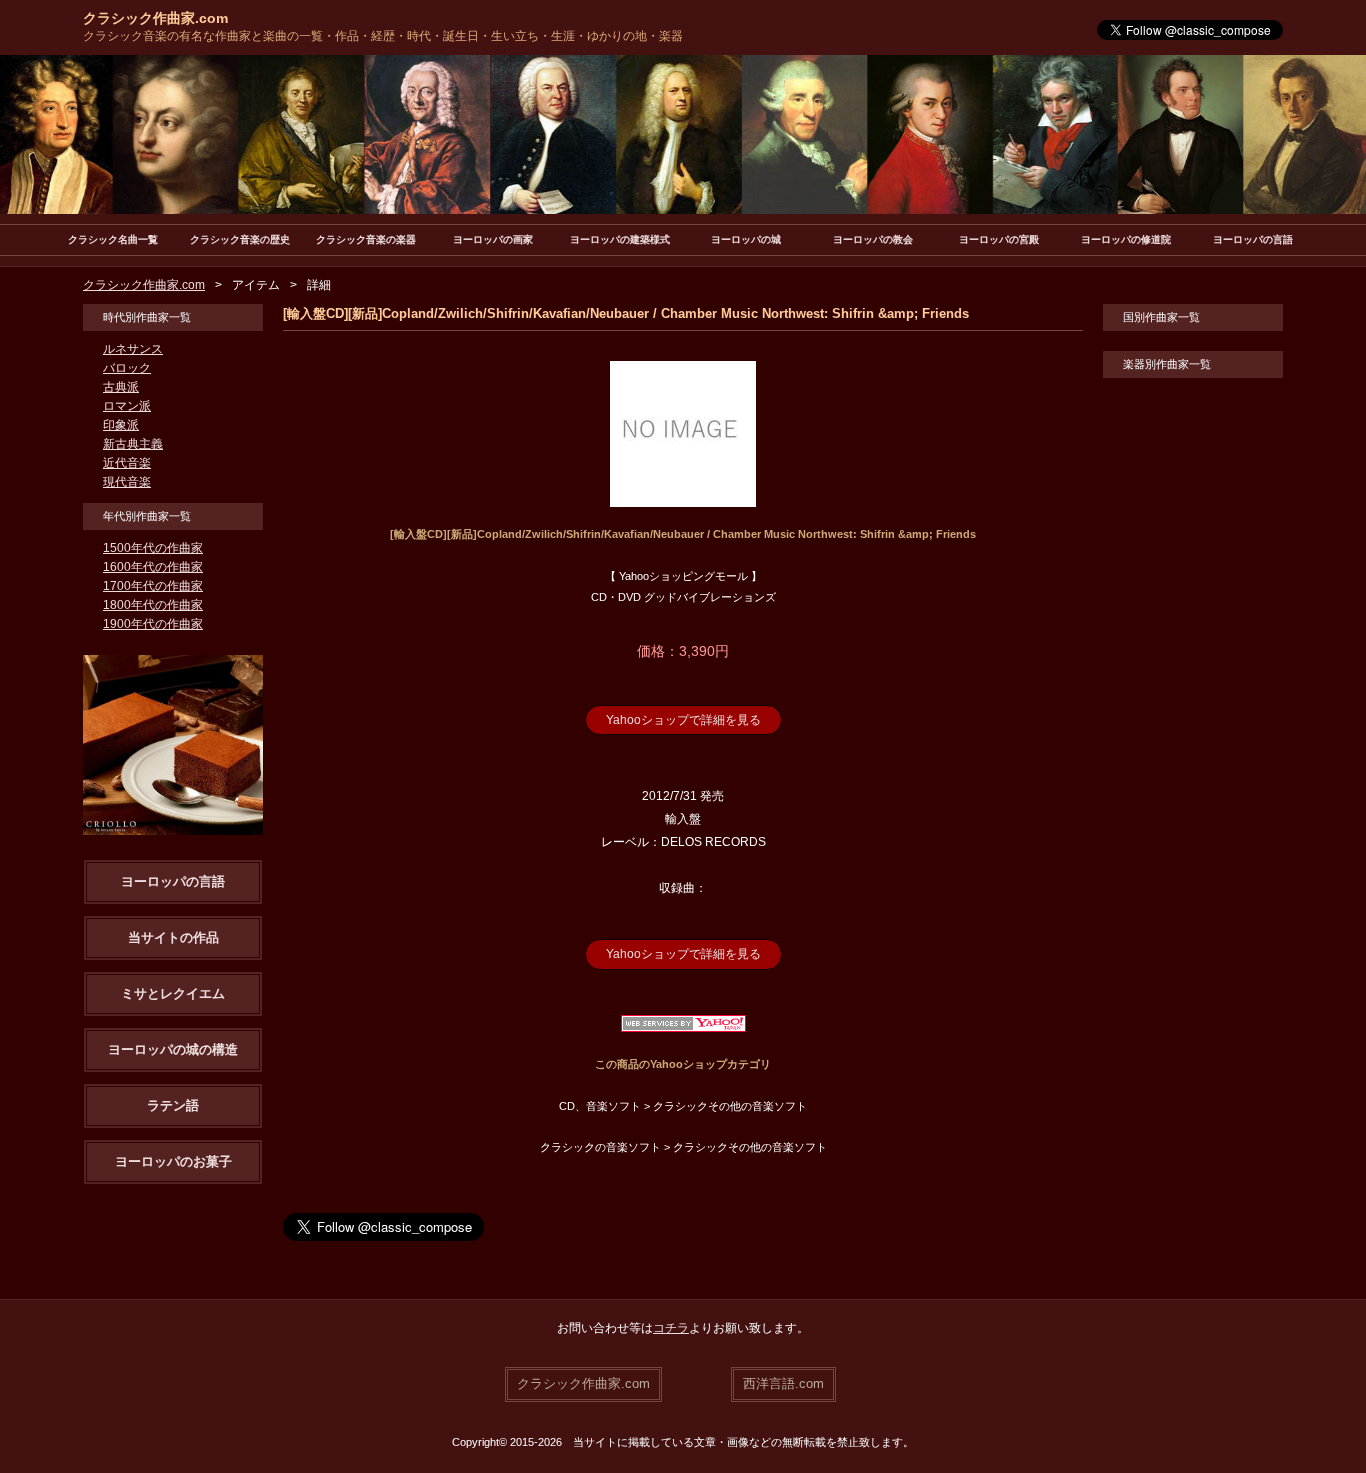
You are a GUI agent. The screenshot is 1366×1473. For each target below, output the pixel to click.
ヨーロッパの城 (746, 239)
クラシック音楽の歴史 (240, 239)
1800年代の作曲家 (153, 605)
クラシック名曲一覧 (113, 239)
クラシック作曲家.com (155, 18)
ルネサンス (133, 349)
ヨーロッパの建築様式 (620, 239)
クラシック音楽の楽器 (366, 239)
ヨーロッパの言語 (1253, 239)
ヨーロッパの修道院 (1126, 239)
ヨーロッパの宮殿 (999, 239)
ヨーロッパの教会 (873, 239)
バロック (127, 368)
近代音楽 (127, 463)
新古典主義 (133, 444)
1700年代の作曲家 (153, 586)
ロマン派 (127, 406)
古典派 (121, 387)
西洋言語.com (783, 1383)
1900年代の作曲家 (153, 624)
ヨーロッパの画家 (493, 239)
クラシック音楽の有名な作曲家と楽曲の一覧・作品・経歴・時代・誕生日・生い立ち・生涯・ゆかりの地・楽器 (383, 36)
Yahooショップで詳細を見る (683, 720)
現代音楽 (127, 482)
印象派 (121, 425)
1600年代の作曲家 (153, 567)
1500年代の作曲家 (153, 548)
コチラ (671, 1328)
